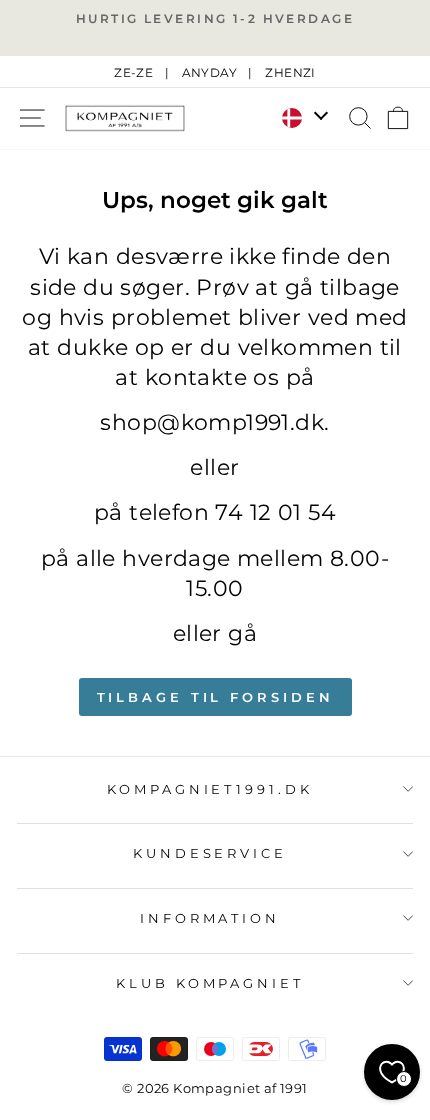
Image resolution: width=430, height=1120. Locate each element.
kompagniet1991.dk (210, 789)
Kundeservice (210, 853)
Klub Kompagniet (210, 983)
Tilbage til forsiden (215, 697)
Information (210, 918)
